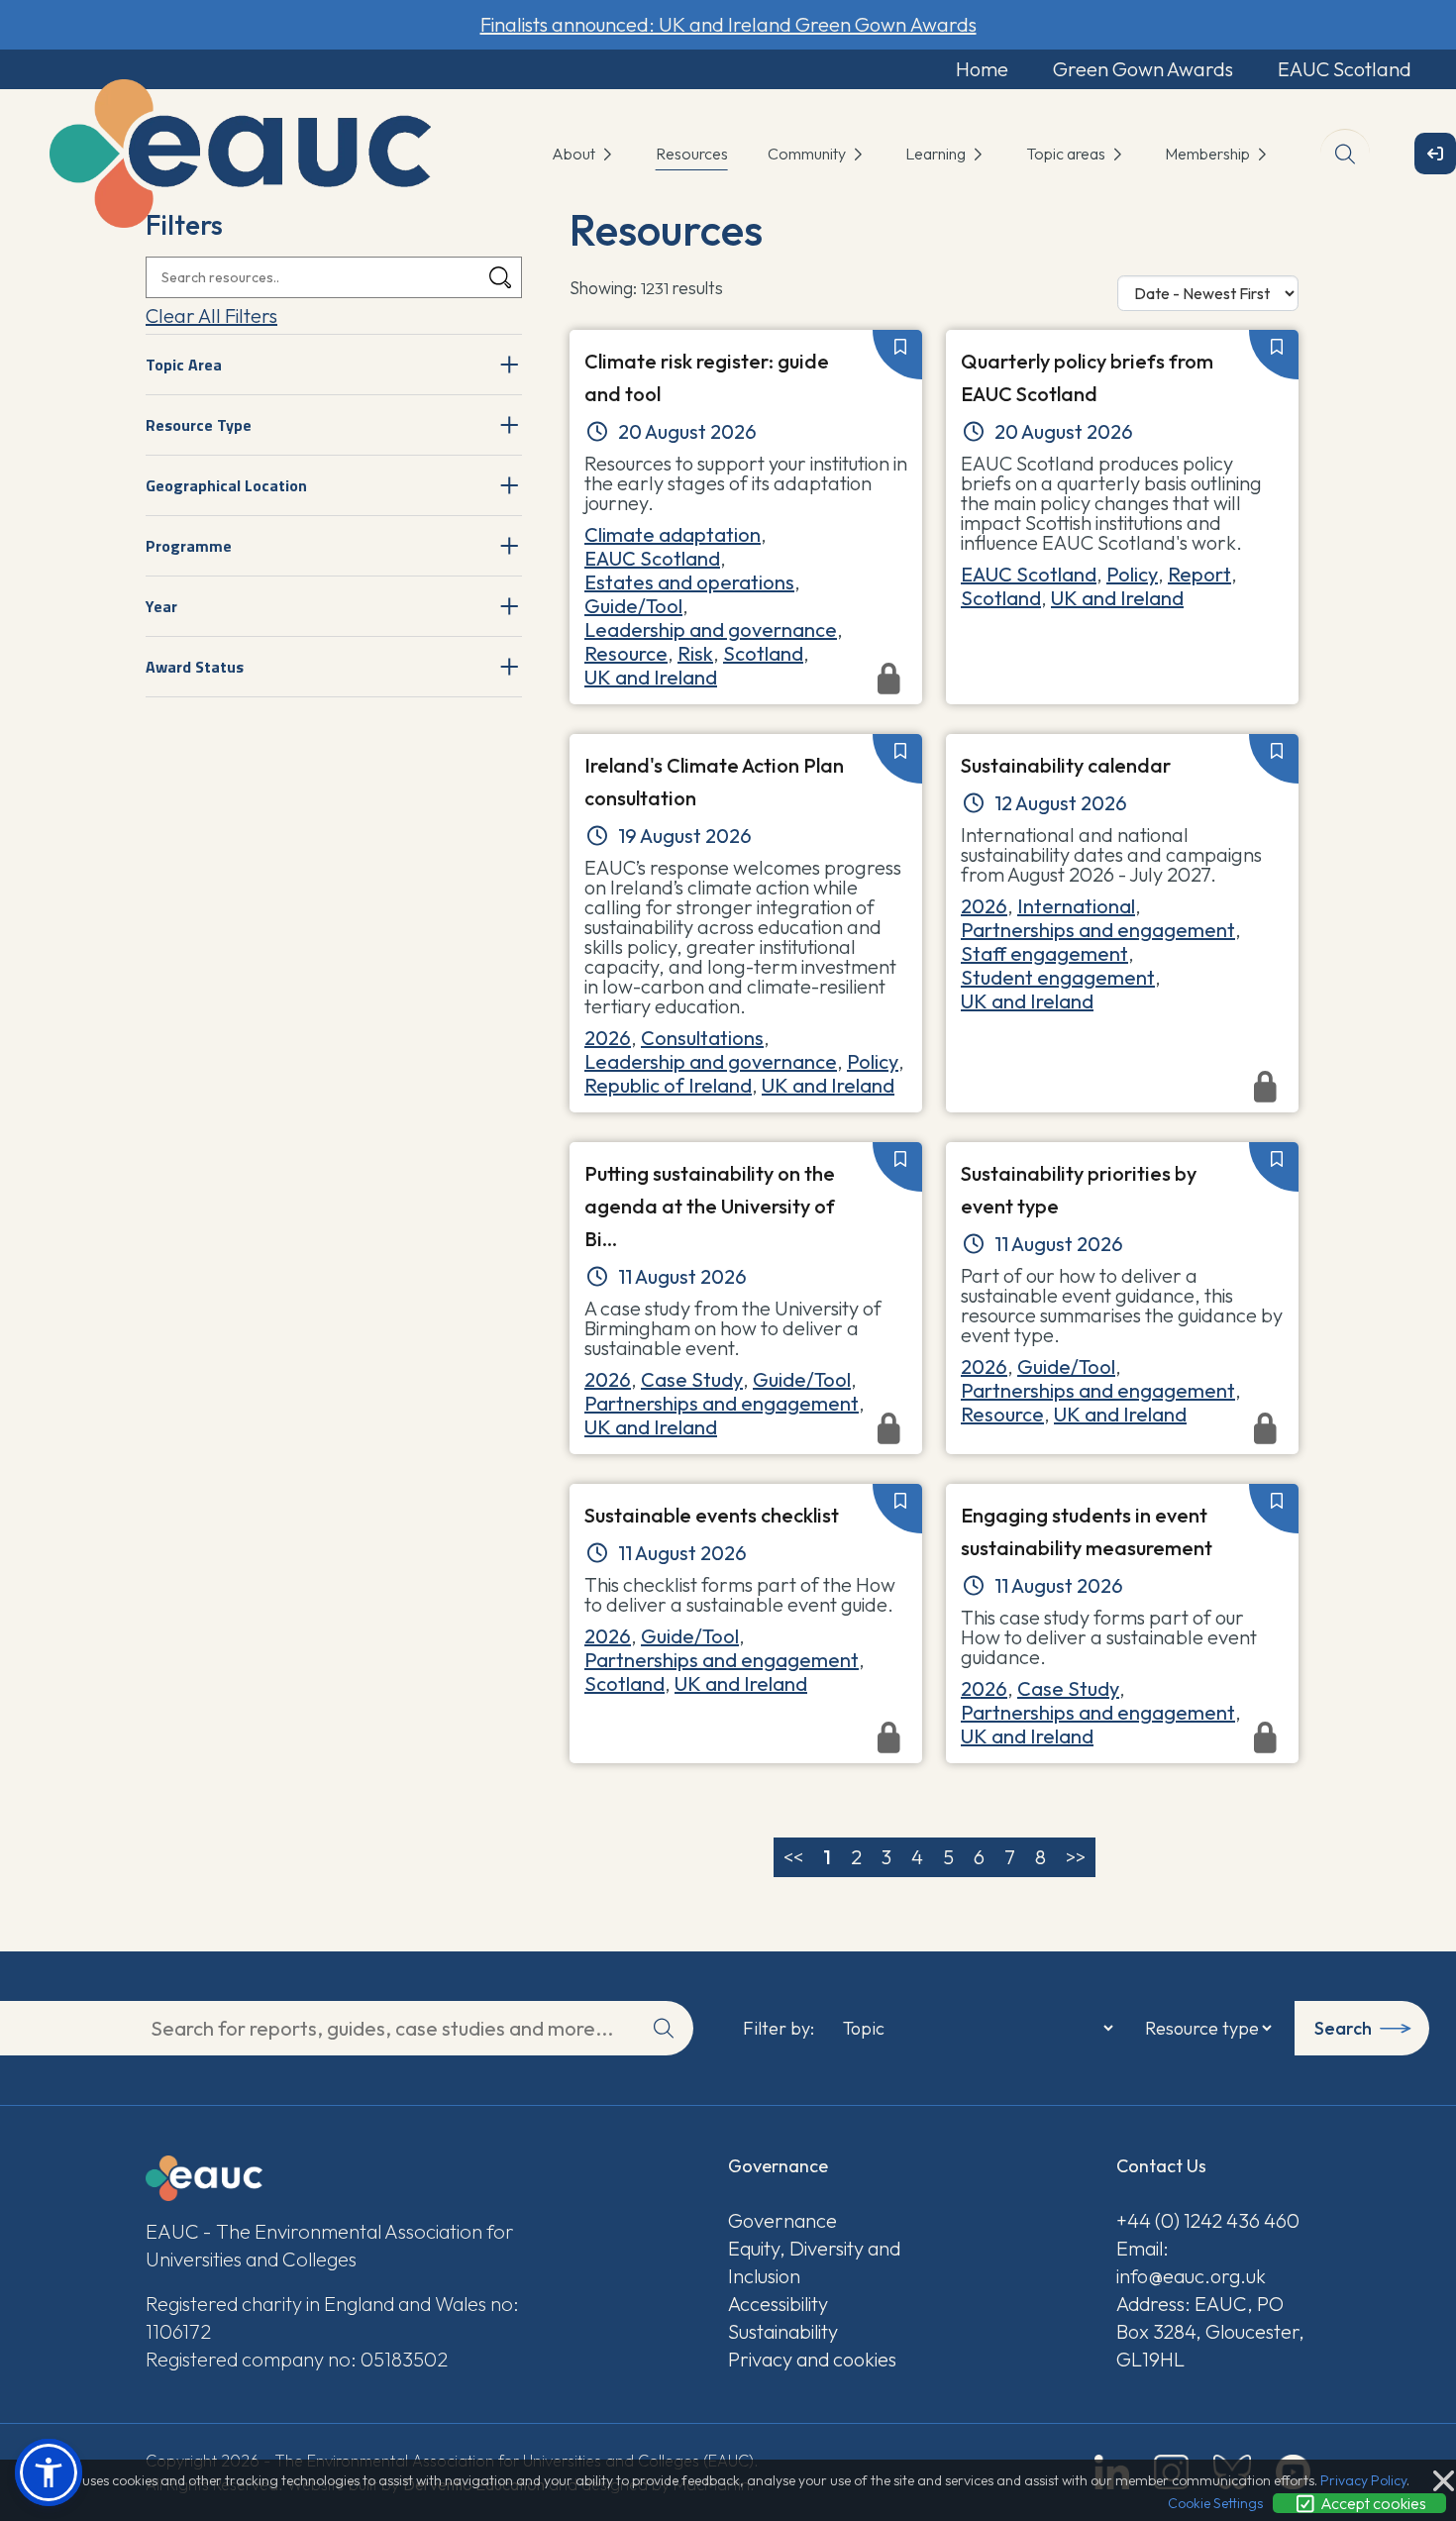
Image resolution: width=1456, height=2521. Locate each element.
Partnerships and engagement (1098, 930)
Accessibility (778, 2304)
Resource (626, 653)
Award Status (195, 667)
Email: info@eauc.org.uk (1191, 2262)
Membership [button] (1209, 154)
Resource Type (199, 425)
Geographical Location (226, 485)
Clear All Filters (211, 315)
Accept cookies (1372, 2503)
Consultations (702, 1038)
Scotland (763, 653)
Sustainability (783, 2331)
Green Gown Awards (1143, 69)
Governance (782, 2220)
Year (161, 606)
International (1076, 906)
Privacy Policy (1363, 2480)
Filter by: (779, 2029)
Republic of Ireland (668, 1085)
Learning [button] (937, 154)
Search (1343, 2028)
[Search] (500, 278)
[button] (49, 2472)
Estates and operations (689, 582)
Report (1199, 574)
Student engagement (1058, 977)
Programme (189, 546)
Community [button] (808, 154)
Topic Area (184, 365)
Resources (692, 154)
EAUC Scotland (1345, 69)
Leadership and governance (711, 630)
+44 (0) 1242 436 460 (1208, 2220)
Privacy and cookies (812, 2359)
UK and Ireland (1117, 598)
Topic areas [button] (1067, 154)
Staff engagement (1044, 953)
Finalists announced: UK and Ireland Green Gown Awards (728, 24)
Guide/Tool (633, 606)
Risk (695, 653)
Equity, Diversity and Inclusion (814, 2262)
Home (982, 69)
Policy (1132, 574)
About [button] (575, 154)
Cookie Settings (1215, 2503)
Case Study (692, 1379)
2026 (608, 1038)
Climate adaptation (673, 534)
